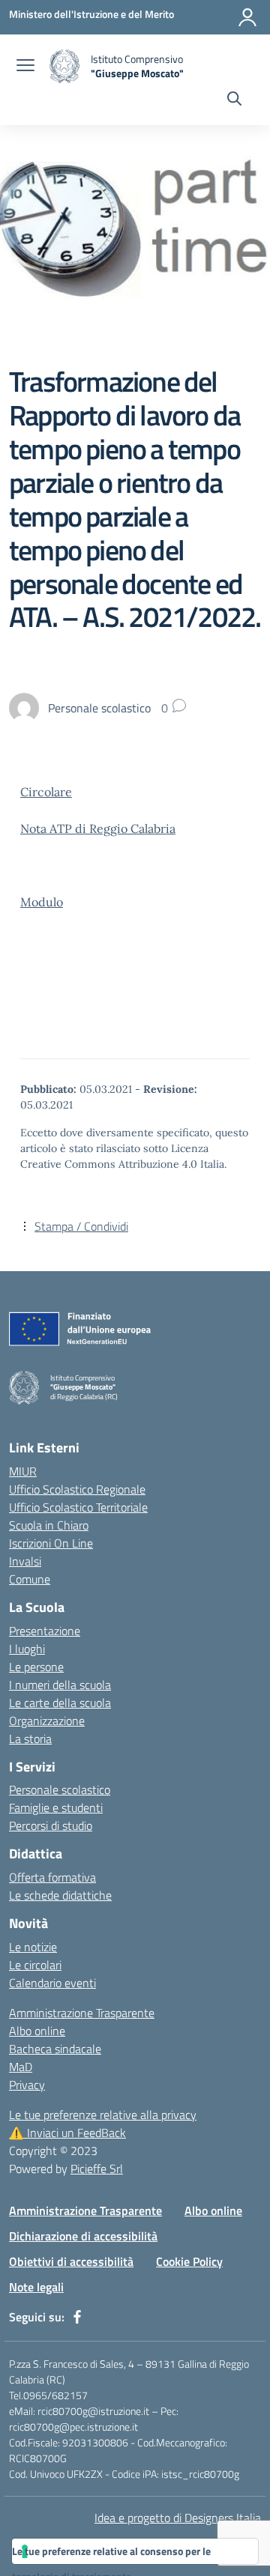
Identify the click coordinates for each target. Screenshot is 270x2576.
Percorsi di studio (51, 1825)
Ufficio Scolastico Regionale (77, 1489)
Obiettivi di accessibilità (71, 2261)
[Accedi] (247, 17)
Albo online (37, 2031)
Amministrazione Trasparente (82, 2013)
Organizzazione (47, 1721)
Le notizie (33, 1947)
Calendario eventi (52, 1983)
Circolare (46, 792)
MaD (21, 2067)
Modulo (42, 902)
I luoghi (27, 1649)
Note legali (36, 2287)
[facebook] (77, 2317)
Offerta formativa (52, 1877)
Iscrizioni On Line (51, 1543)
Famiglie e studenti (56, 1807)
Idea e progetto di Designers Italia (178, 2518)
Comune (30, 1579)
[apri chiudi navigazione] (25, 67)
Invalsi (25, 1561)
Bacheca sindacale (55, 2049)
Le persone (36, 1667)
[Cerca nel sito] (234, 100)
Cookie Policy (189, 2261)
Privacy (27, 2085)
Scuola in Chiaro (49, 1525)
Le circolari (35, 1965)
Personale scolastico (60, 1789)
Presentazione (45, 1631)
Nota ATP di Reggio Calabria (98, 828)
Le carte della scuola (60, 1703)
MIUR (23, 1471)
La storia (30, 1739)
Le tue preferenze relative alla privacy (103, 2115)
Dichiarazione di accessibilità (83, 2236)
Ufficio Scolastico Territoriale (78, 1507)
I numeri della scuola (60, 1685)
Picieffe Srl (97, 2169)
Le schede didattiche (60, 1895)
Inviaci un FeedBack (67, 2133)
